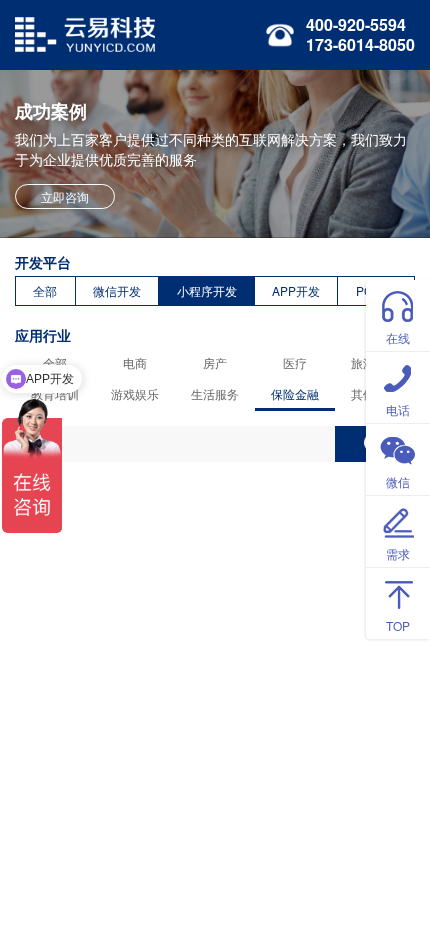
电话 (398, 409)
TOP (398, 625)
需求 (398, 553)
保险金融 (295, 393)
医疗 (295, 362)
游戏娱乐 (135, 393)
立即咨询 (65, 196)
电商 (135, 362)
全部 (45, 290)
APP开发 (296, 290)
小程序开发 (207, 290)
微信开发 (117, 290)
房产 (215, 362)
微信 (398, 481)
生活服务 (215, 393)
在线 (398, 337)
